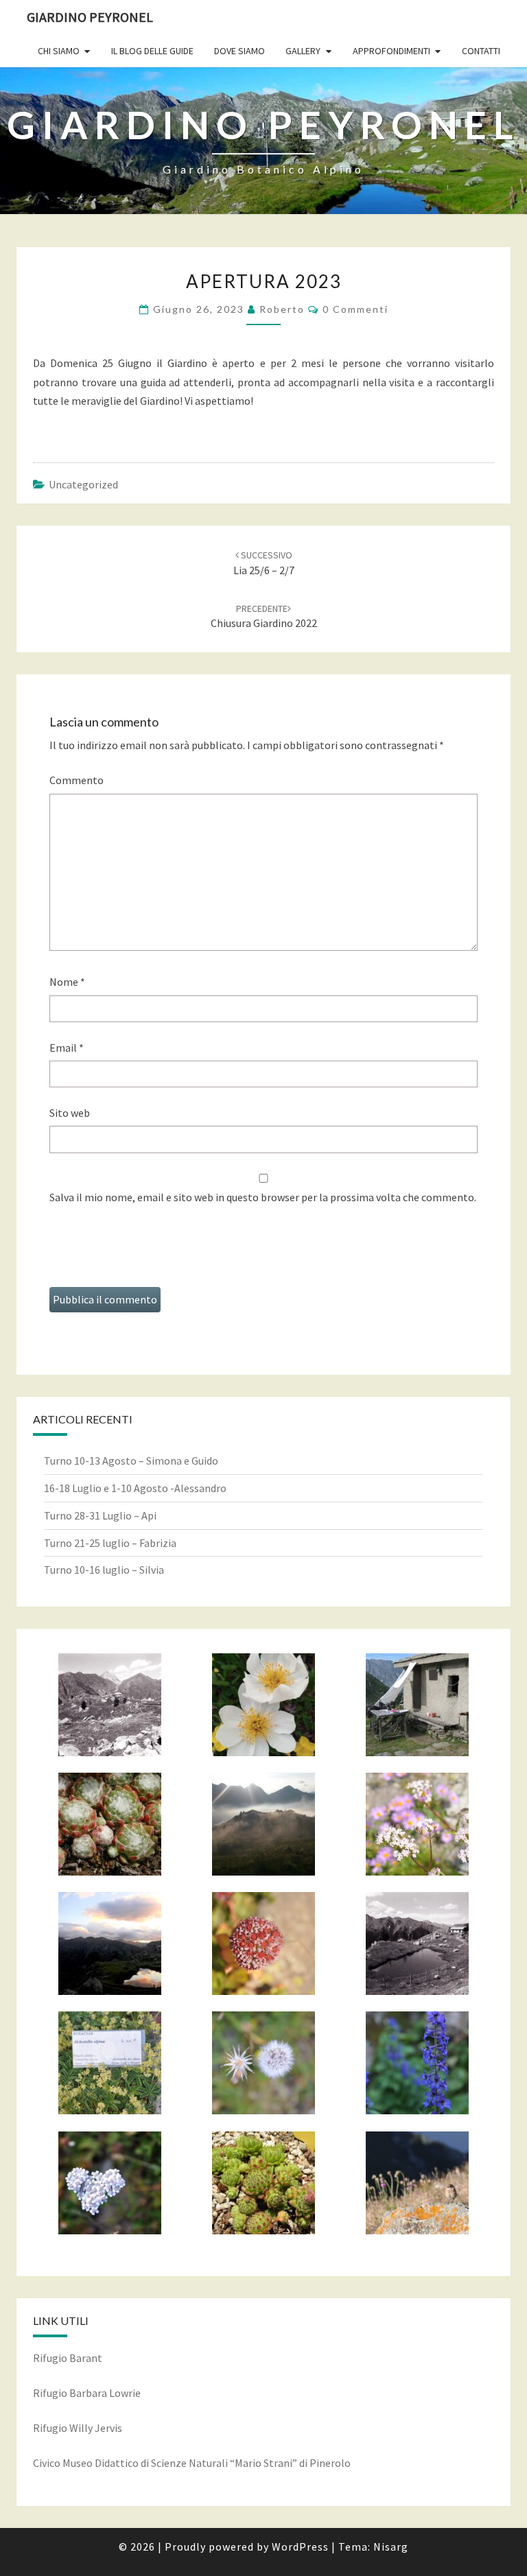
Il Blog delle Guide (152, 51)
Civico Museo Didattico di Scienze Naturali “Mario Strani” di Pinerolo (192, 2463)
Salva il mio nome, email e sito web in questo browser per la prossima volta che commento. (263, 1197)
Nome (67, 982)
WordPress (300, 2547)
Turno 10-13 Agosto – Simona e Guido (131, 1461)
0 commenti (355, 309)
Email (67, 1048)
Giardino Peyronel (90, 17)
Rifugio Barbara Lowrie (87, 2393)
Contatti (481, 51)
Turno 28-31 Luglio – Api (100, 1515)
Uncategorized (83, 484)
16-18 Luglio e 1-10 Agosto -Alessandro (135, 1488)
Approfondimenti (391, 51)
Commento (77, 780)
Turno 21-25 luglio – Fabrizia (110, 1543)
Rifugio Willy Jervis (78, 2428)
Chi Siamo (59, 51)
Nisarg (391, 2547)
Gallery (303, 51)
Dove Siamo (239, 51)
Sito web (70, 1113)
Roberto (282, 309)
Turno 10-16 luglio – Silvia (104, 1570)
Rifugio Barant (68, 2358)
